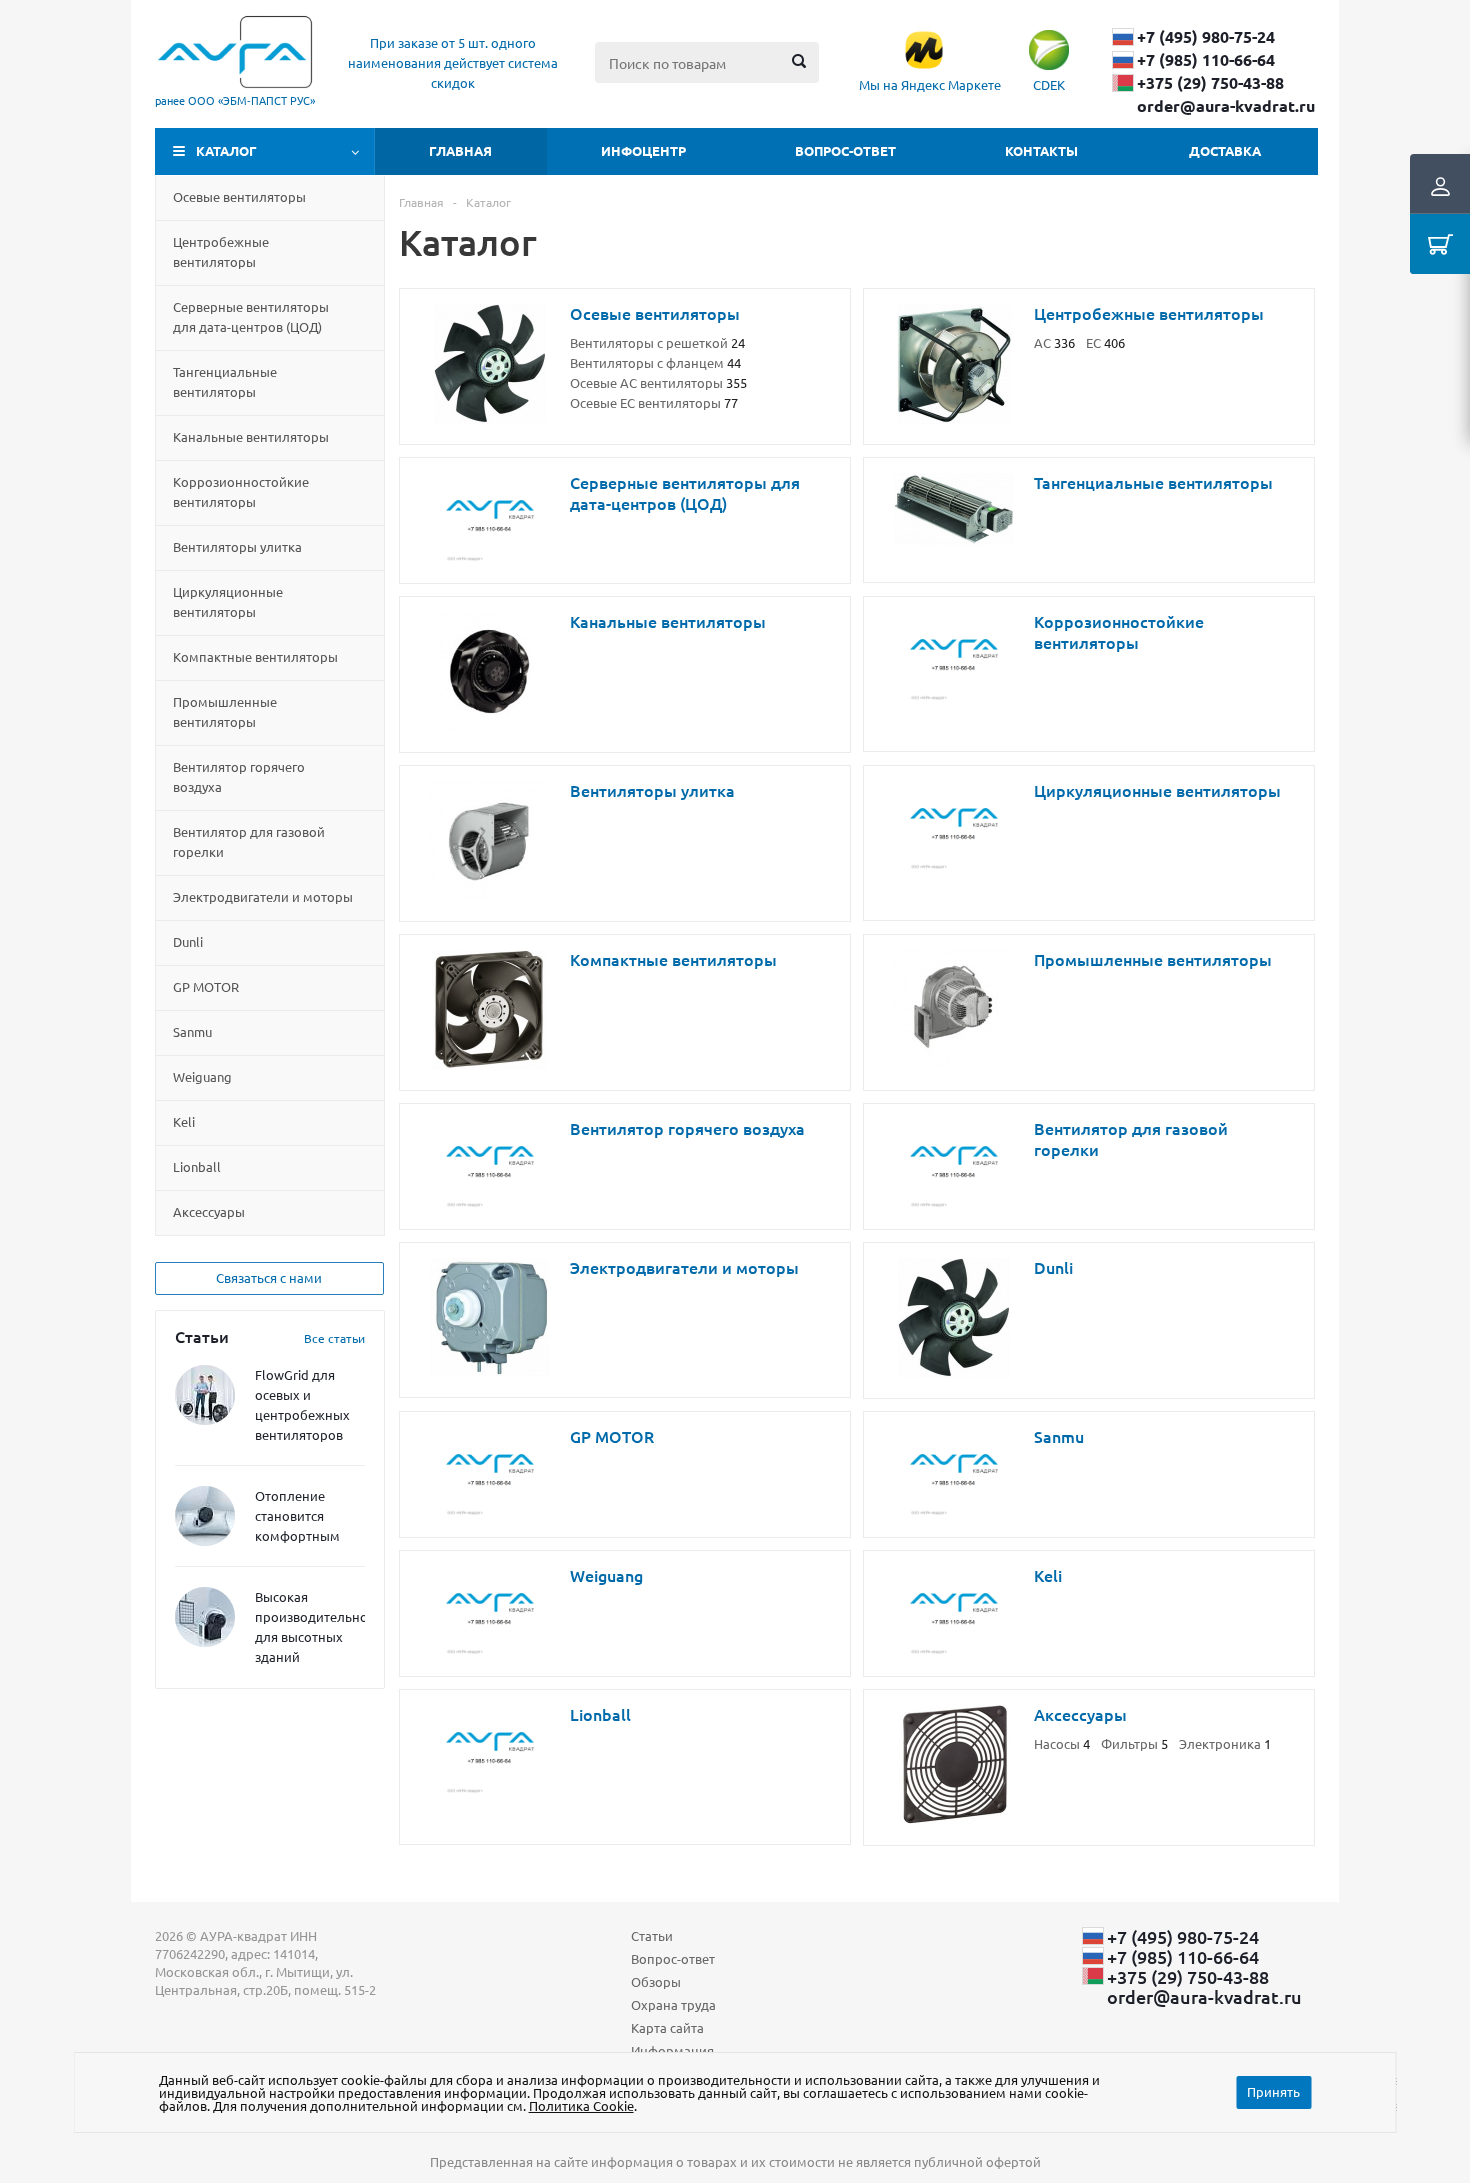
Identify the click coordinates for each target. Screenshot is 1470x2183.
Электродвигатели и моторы (263, 896)
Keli (184, 1121)
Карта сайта (667, 2027)
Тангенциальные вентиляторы (225, 381)
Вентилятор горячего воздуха (239, 776)
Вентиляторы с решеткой (657, 342)
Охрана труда (673, 2004)
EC (1105, 342)
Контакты (1041, 150)
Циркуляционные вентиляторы (228, 601)
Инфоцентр (643, 150)
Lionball (197, 1166)
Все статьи (334, 1338)
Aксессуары (209, 1211)
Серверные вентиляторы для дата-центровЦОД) (251, 316)
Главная (460, 150)
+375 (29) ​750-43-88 (1210, 83)
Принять (1273, 2091)
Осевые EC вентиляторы (654, 402)
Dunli (188, 941)
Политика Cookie (581, 2105)
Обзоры (656, 1981)
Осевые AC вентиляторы (658, 382)
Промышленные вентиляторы (225, 711)
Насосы (1062, 1743)
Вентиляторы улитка (237, 546)
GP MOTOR (206, 986)
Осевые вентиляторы (239, 196)
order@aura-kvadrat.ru (1226, 106)
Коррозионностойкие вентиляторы (241, 491)
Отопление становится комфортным (297, 1515)
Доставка (1225, 150)
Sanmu (192, 1031)
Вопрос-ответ (845, 150)
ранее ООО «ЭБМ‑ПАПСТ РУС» (235, 100)
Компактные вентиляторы (255, 656)
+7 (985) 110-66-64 (1206, 60)
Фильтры (1134, 1743)
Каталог (226, 150)
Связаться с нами (269, 1277)
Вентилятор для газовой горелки (249, 841)
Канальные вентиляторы (251, 436)
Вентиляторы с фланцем (655, 362)
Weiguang (202, 1076)
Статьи (652, 1935)
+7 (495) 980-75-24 (1206, 37)
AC (1054, 342)
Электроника (1225, 1743)
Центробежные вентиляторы (221, 251)
